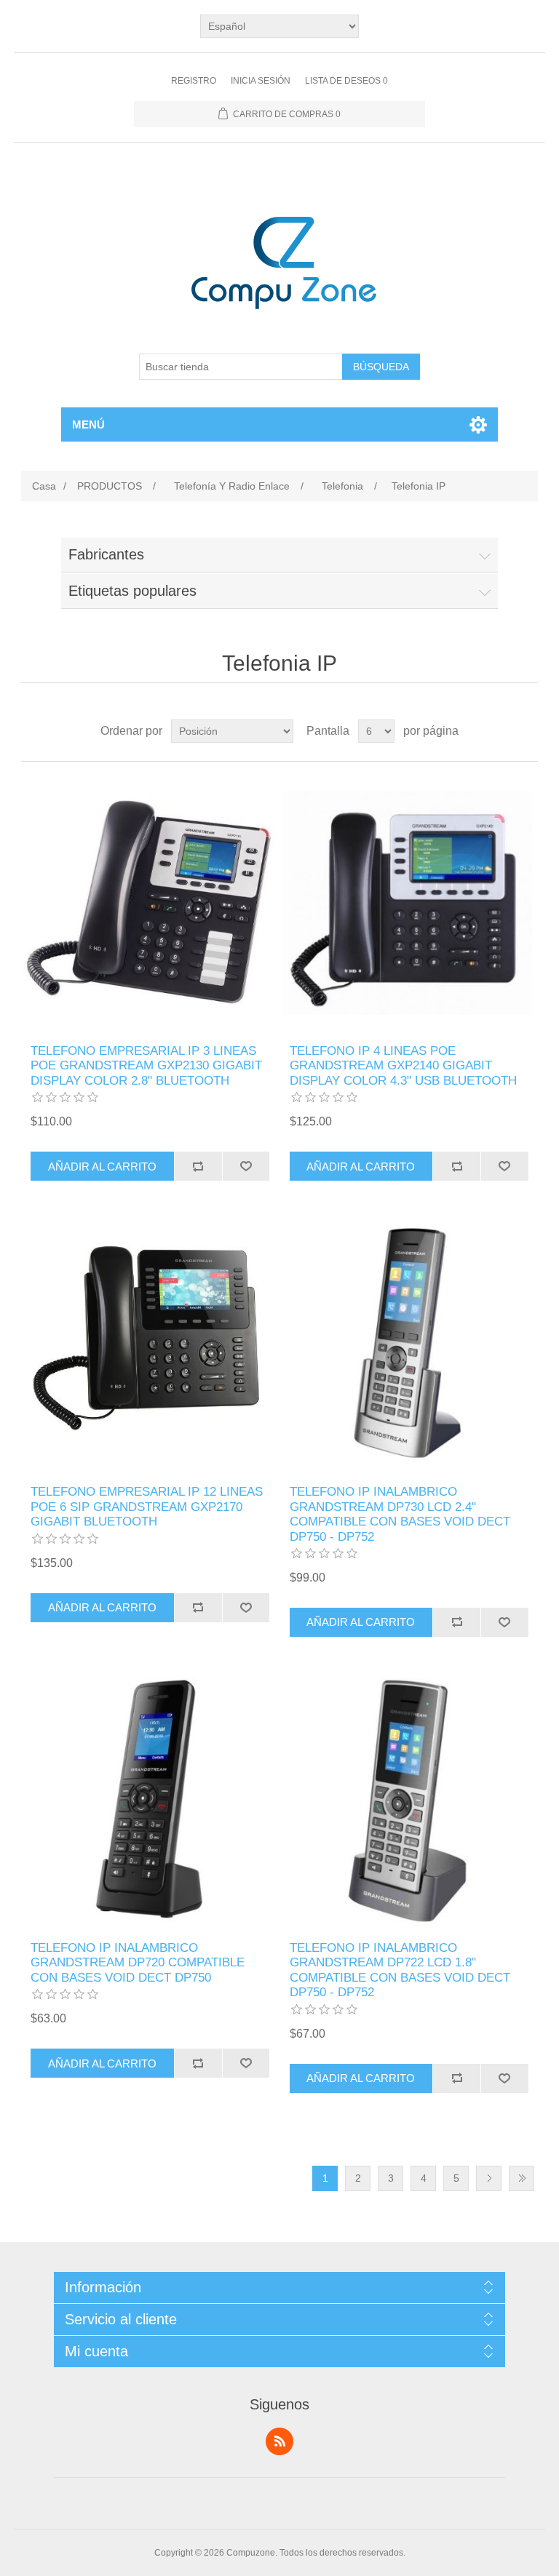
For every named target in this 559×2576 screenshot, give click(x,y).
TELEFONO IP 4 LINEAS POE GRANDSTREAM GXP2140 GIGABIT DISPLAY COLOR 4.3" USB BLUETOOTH (403, 1066)
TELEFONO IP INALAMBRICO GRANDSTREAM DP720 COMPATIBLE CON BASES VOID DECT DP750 (138, 1963)
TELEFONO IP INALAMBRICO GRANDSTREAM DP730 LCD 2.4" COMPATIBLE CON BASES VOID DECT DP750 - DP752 (400, 1514)
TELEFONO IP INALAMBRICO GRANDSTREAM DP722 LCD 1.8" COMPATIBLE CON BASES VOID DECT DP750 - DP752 (400, 1970)
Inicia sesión (261, 81)
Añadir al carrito (102, 1167)
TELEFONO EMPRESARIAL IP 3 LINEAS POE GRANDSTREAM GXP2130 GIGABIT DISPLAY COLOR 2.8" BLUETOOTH (146, 1066)
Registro (194, 81)
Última (522, 2178)
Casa (44, 486)
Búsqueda (381, 367)
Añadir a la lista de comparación (198, 1166)
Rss (279, 2441)
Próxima (489, 2178)
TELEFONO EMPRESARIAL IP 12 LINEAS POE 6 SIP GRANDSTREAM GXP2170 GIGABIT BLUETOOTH (147, 1507)
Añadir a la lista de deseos (246, 1166)
